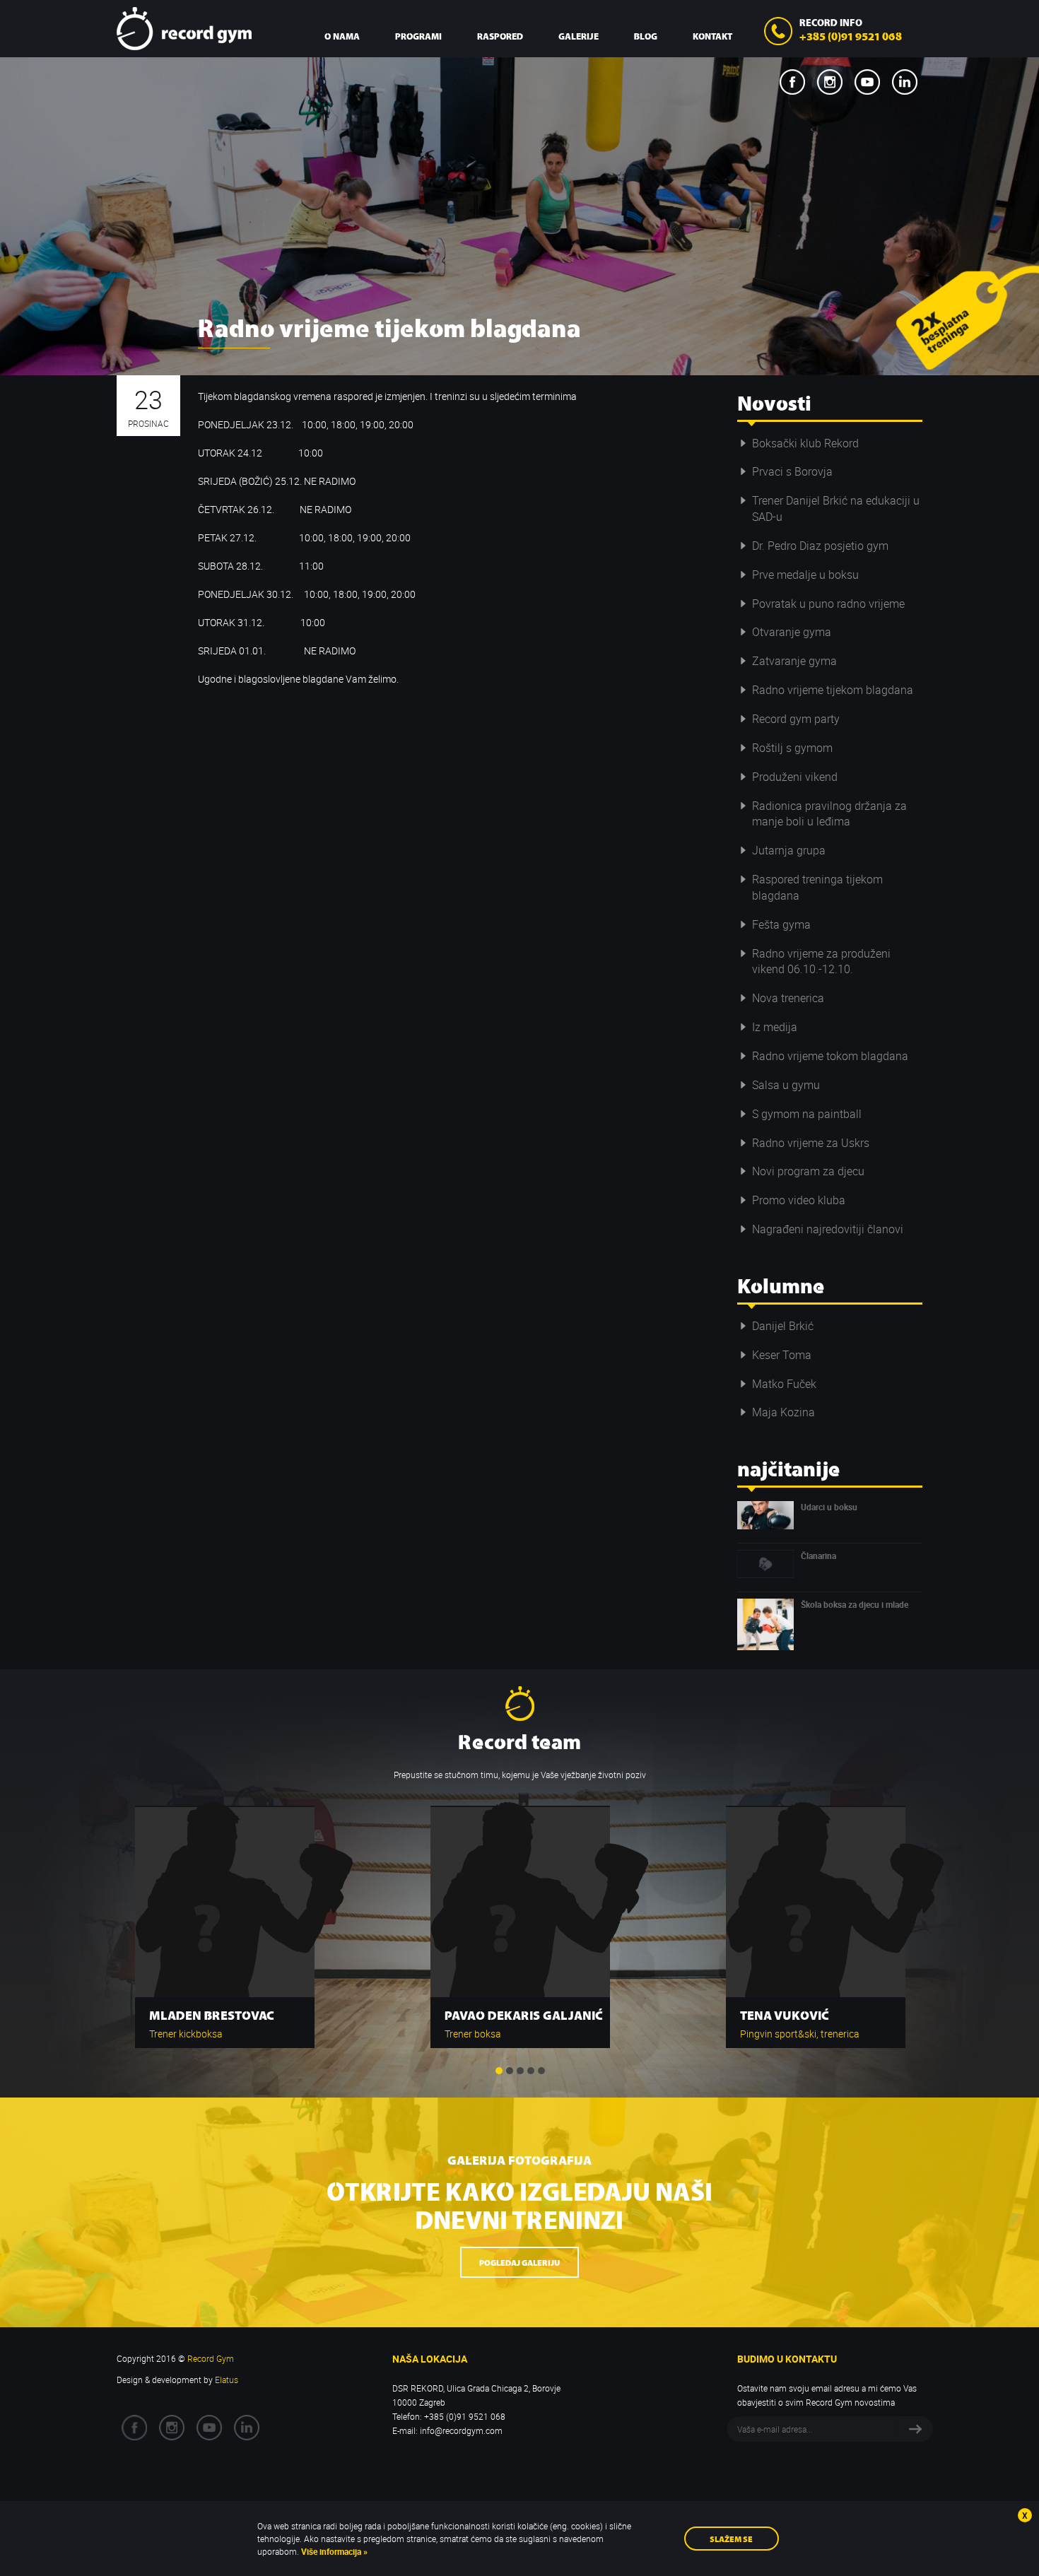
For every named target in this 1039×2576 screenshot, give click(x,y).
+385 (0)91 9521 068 (851, 35)
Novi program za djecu (808, 1171)
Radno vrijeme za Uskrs (811, 1143)
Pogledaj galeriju (519, 2262)
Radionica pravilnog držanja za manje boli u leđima (829, 814)
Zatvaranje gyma (794, 661)
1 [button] (499, 2071)
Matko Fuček (784, 1384)
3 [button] (520, 2071)
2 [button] (510, 2071)
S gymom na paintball (807, 1114)
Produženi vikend (795, 777)
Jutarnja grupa (789, 850)
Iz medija (775, 1027)
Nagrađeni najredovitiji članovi (828, 1229)
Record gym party (796, 719)
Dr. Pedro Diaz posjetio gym (820, 546)
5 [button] (541, 2071)
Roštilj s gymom (792, 748)
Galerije (579, 36)
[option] (225, 1920)
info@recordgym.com (461, 2430)
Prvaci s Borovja (792, 471)
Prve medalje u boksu (805, 575)
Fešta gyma (781, 924)
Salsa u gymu (786, 1085)
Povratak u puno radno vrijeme (828, 604)
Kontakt (712, 36)
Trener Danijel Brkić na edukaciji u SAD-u (836, 508)
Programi (418, 36)
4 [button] (531, 2071)
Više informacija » (333, 2551)
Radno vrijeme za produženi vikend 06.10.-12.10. (821, 961)
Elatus (227, 2380)
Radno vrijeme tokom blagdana (830, 1056)
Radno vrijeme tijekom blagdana (833, 690)
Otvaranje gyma (792, 632)
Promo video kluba (799, 1200)
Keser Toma (782, 1355)
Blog (646, 36)
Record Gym (184, 29)
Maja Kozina (783, 1412)
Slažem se (731, 2538)
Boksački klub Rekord (805, 443)
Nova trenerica (788, 998)
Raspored (500, 36)
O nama (342, 36)
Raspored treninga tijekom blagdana (817, 887)
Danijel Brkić (783, 1326)
